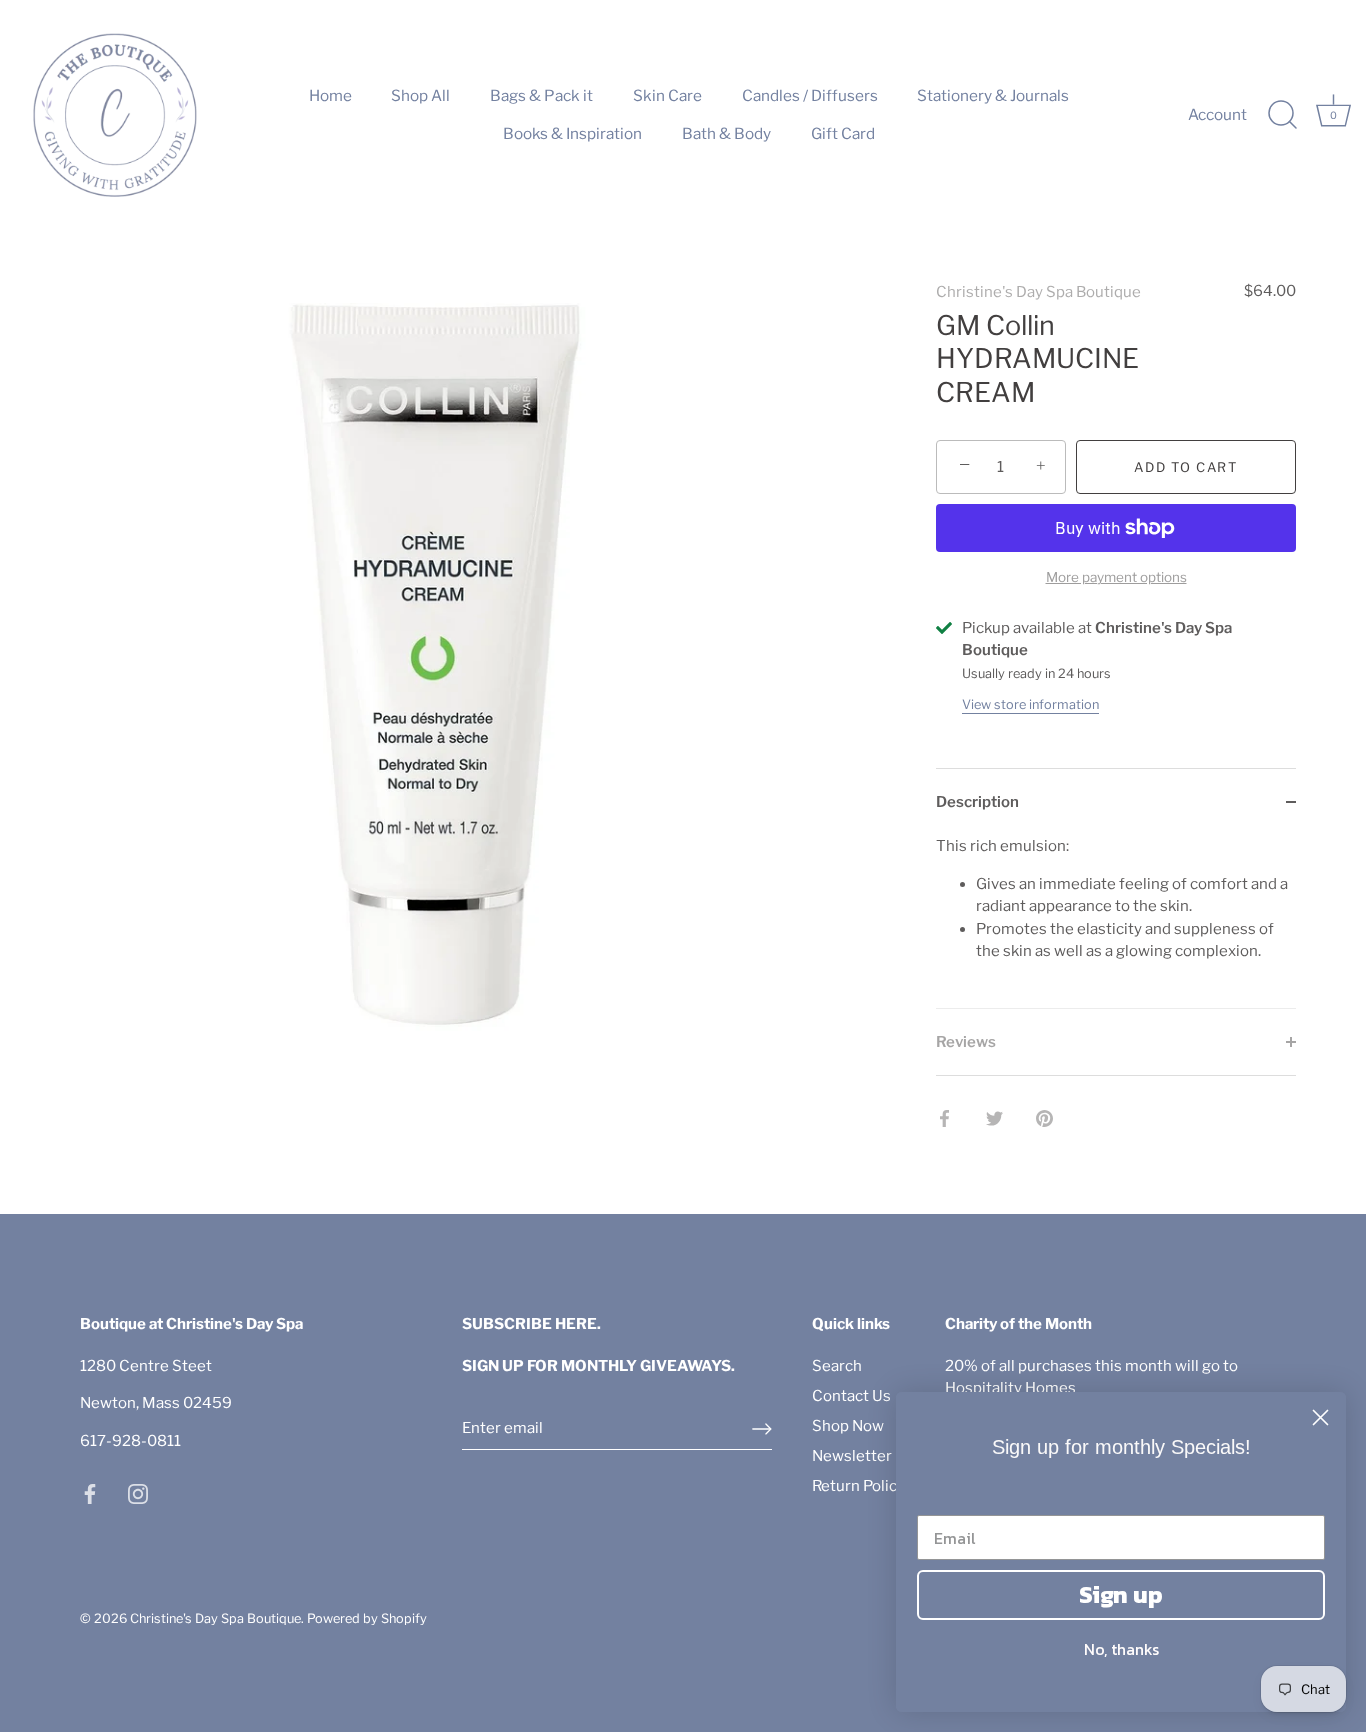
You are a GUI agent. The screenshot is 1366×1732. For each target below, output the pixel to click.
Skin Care (667, 95)
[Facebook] (90, 1493)
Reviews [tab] (966, 1042)
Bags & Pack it (541, 95)
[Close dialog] (1320, 1417)
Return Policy (858, 1486)
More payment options (1116, 577)
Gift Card (843, 133)
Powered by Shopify (367, 1618)
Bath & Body (726, 133)
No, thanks (1121, 1649)
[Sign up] (762, 1429)
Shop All (420, 95)
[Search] (1282, 115)
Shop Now (848, 1426)
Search (837, 1366)
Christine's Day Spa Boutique (1038, 292)
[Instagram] (138, 1493)
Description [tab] (977, 802)
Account (1217, 114)
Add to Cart (1186, 467)
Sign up (1121, 1594)
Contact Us (851, 1396)
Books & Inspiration (572, 133)
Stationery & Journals (993, 95)
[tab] (1116, 921)
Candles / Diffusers (810, 95)
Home (330, 95)
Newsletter (852, 1456)
